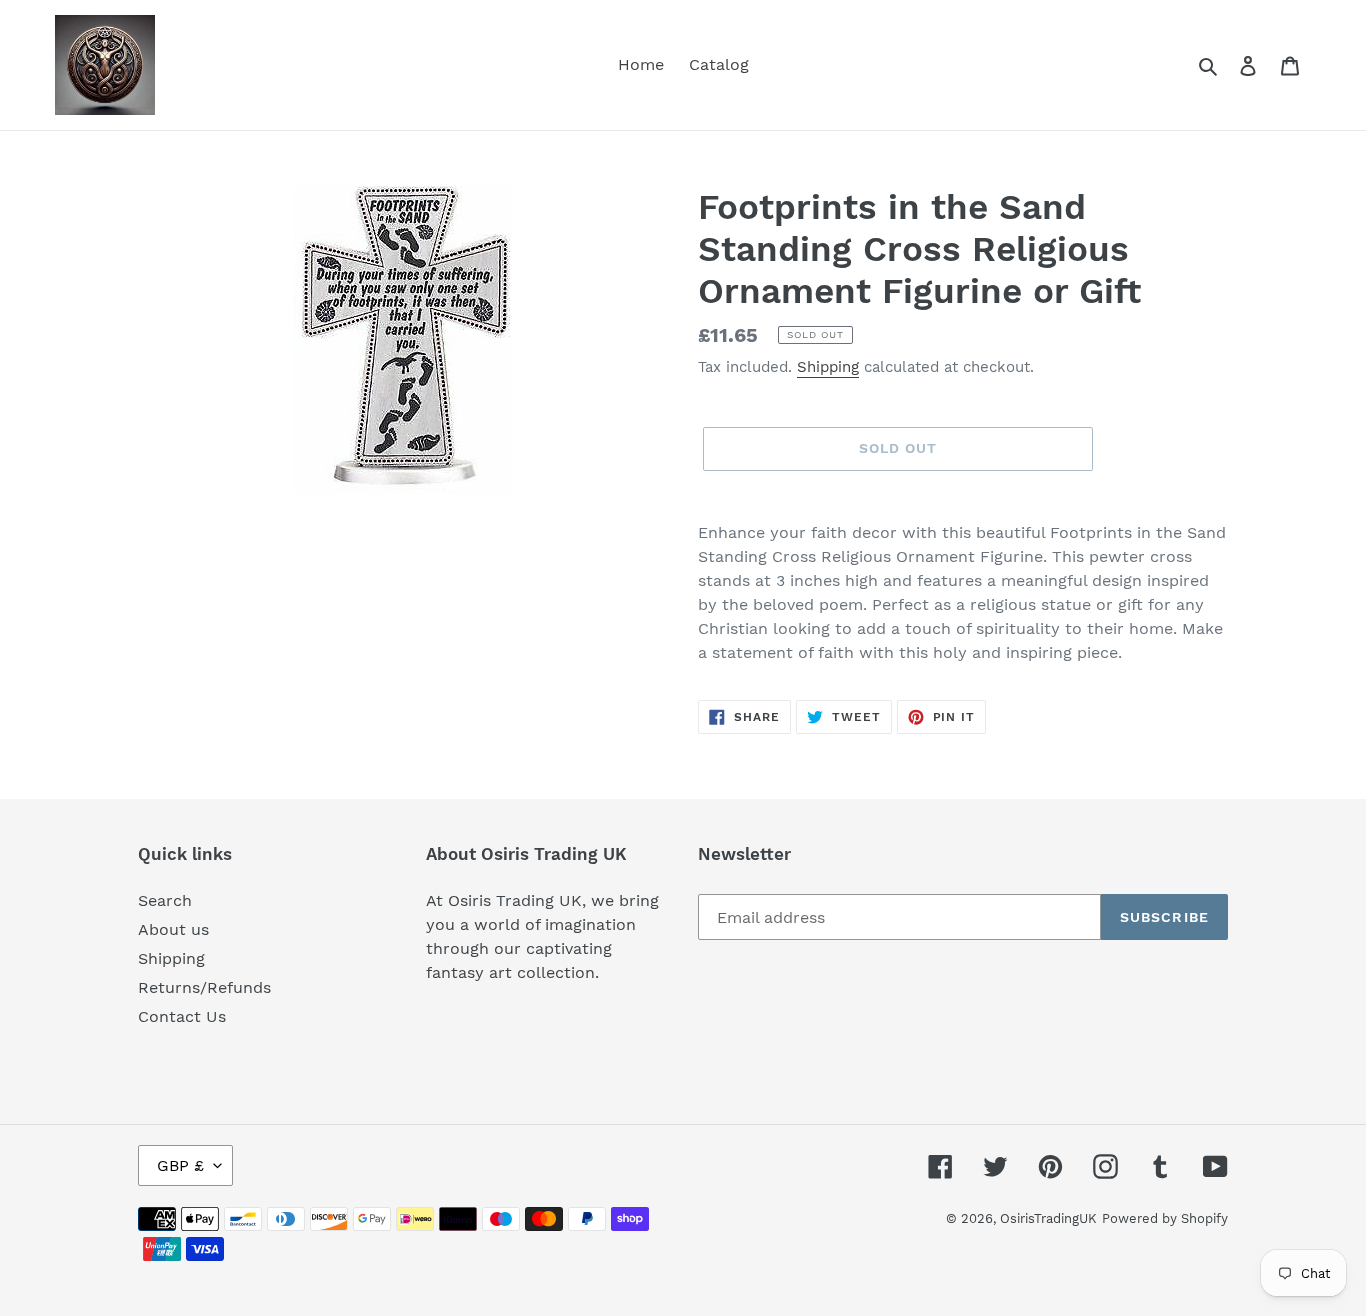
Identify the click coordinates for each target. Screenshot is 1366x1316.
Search (165, 900)
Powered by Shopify (1165, 1218)
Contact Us (182, 1016)
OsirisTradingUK (1048, 1218)
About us (173, 929)
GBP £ (180, 1165)
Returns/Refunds (204, 987)
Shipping (828, 367)
